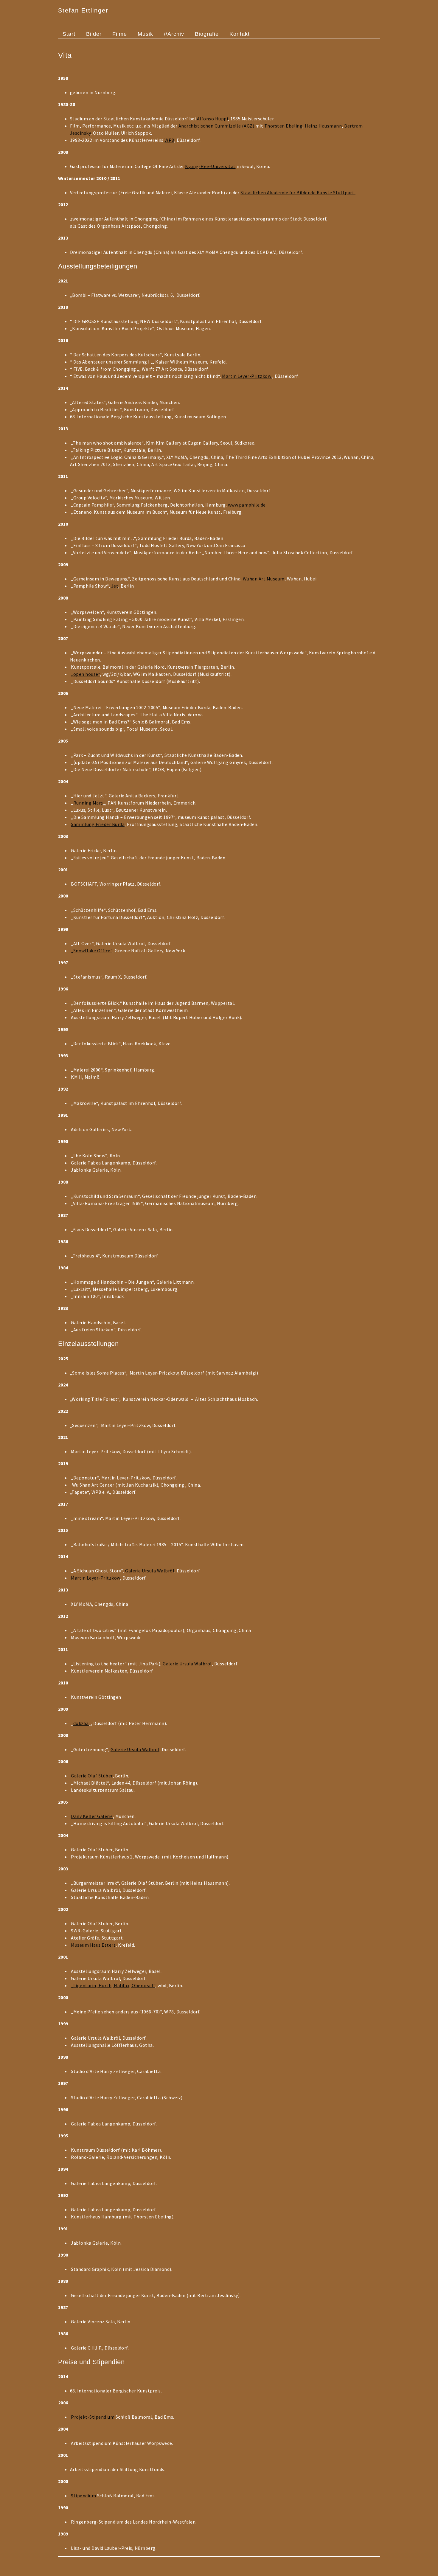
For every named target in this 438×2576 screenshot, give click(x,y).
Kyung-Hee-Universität (210, 166)
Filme (120, 34)
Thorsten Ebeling (284, 126)
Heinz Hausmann (323, 126)
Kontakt (240, 34)
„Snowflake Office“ (92, 951)
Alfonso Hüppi (212, 119)
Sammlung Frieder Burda (98, 824)
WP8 (169, 140)
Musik (145, 34)
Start (69, 34)
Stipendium (83, 2496)
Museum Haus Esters (93, 1945)
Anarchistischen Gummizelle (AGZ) (216, 126)
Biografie (207, 34)
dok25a (81, 1723)
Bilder (94, 34)
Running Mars (88, 803)
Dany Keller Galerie (92, 1816)
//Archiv (174, 34)
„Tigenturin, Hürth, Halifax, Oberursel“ (113, 1985)
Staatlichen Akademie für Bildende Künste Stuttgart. (298, 192)
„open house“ (86, 674)
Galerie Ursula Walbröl (150, 1571)
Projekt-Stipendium (93, 2417)
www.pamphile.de (247, 505)
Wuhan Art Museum (264, 579)
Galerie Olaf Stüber (92, 1776)
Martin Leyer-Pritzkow (247, 376)
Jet (115, 586)
